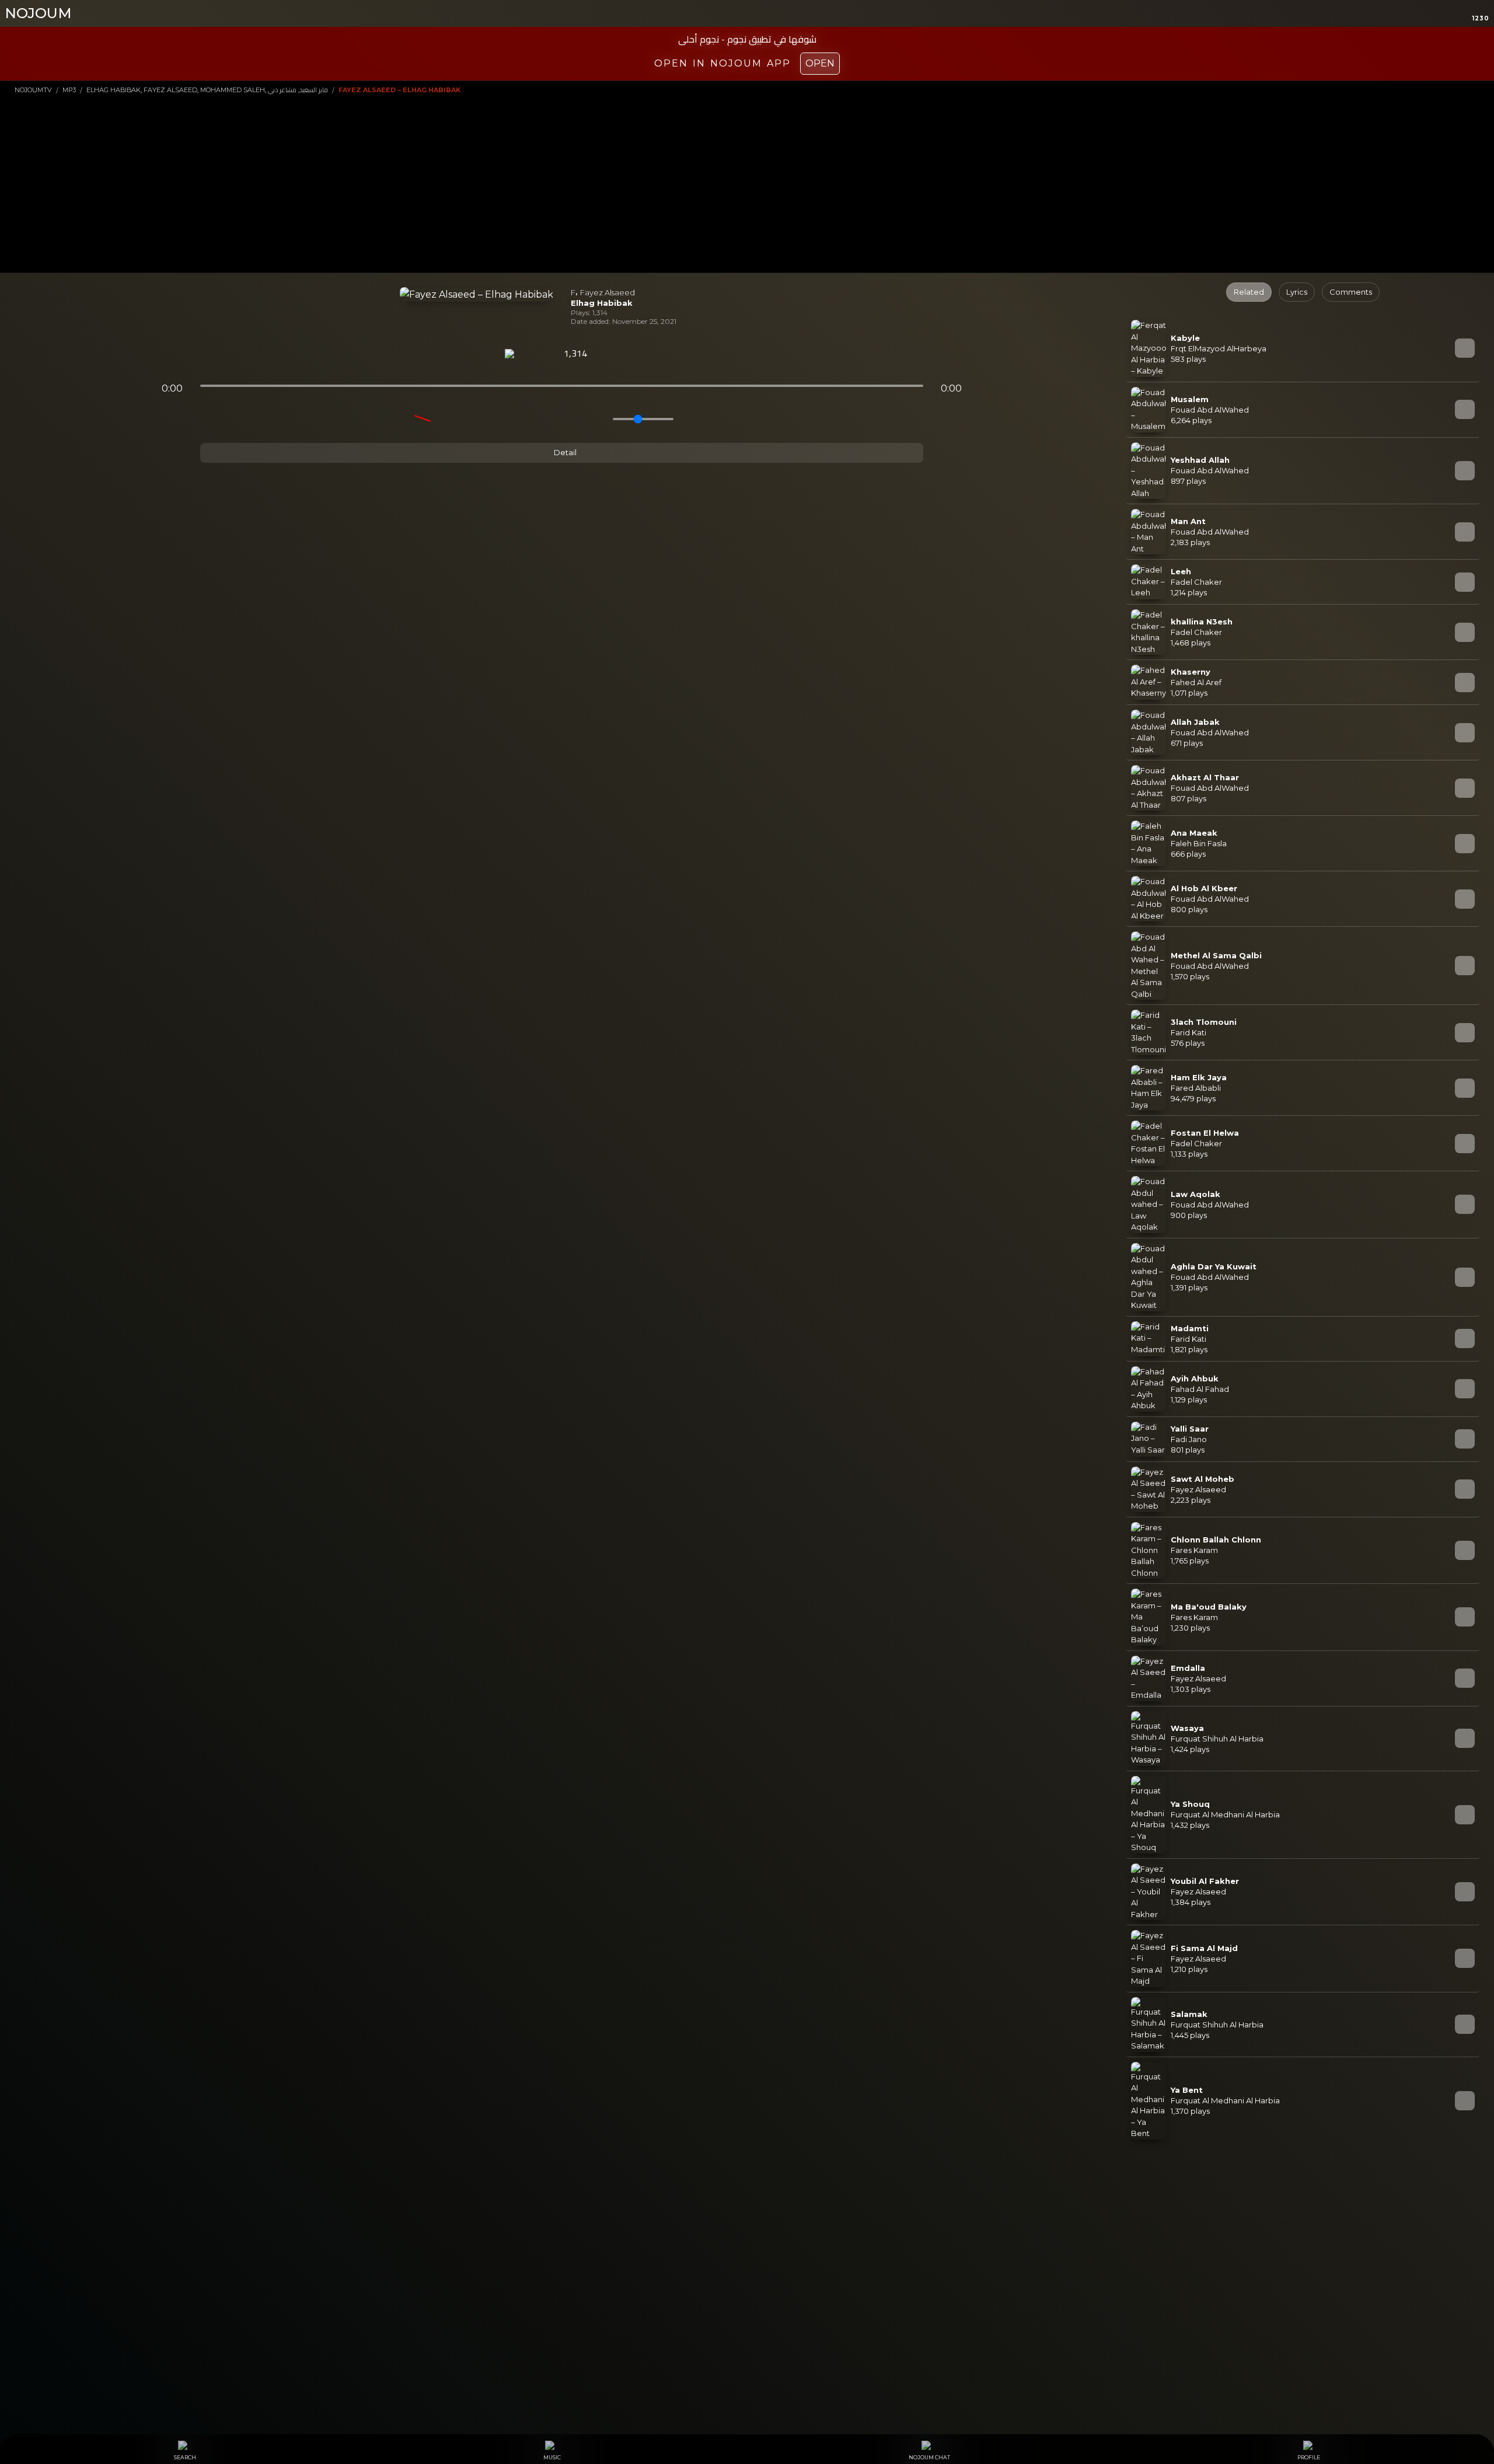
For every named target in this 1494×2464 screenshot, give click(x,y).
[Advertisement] (747, 183)
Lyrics (1297, 292)
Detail (564, 452)
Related (1249, 292)
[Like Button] (610, 354)
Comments (1351, 292)
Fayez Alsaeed (608, 292)
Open (820, 63)
